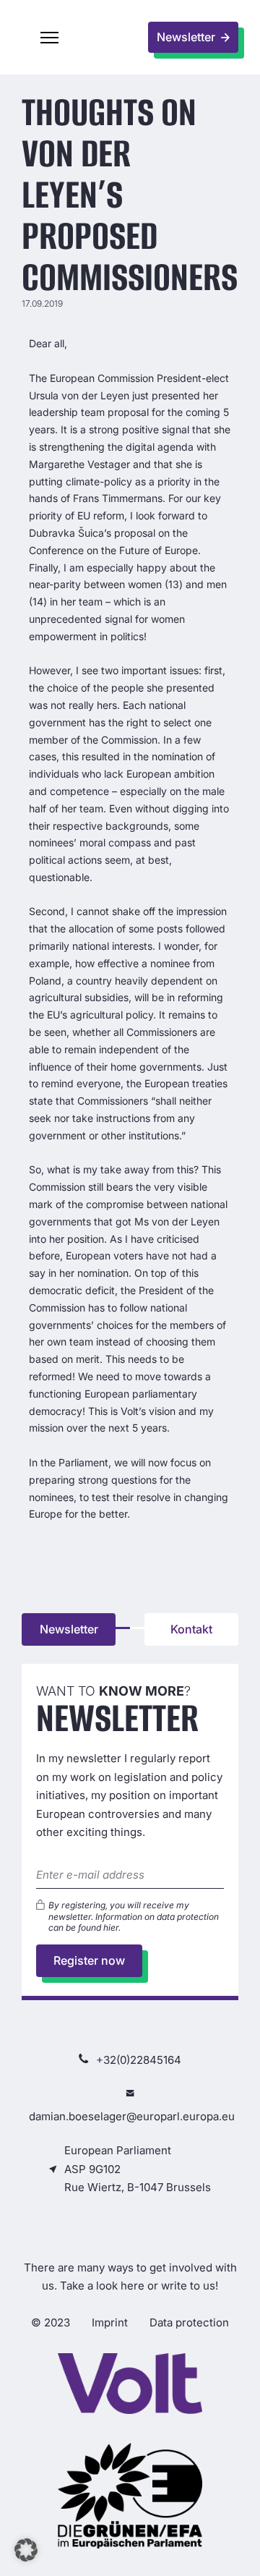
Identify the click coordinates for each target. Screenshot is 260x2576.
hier (111, 1927)
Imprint (110, 2322)
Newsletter (69, 1629)
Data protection (189, 2322)
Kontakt (191, 1629)
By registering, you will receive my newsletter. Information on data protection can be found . (134, 1916)
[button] (50, 38)
